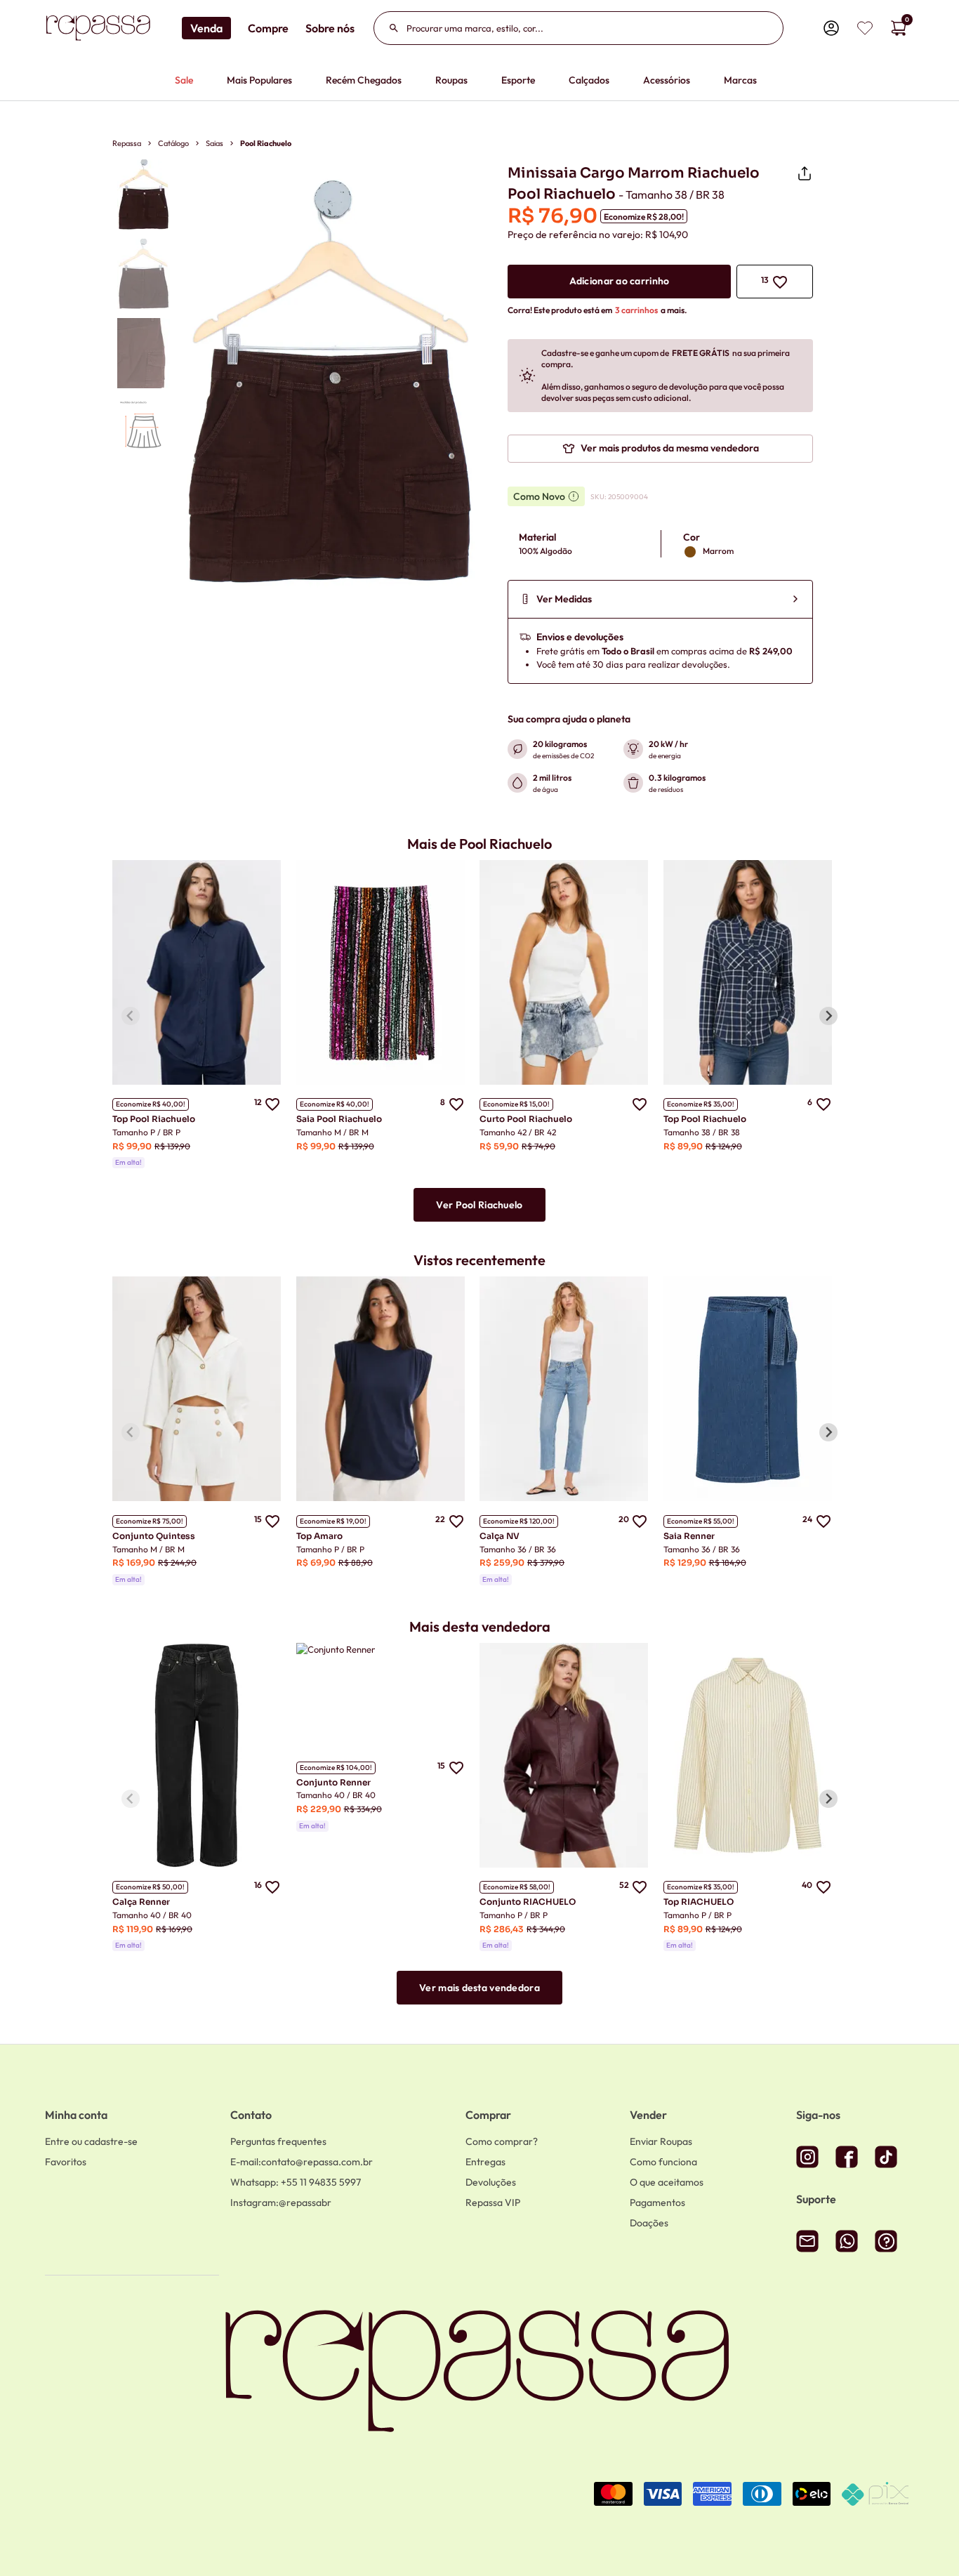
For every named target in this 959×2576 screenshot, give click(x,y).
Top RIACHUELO (699, 1902)
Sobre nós (330, 28)
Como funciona (663, 2162)
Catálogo (173, 143)
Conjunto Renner (333, 1782)
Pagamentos (657, 2202)
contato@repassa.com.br (302, 2162)
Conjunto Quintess (154, 1536)
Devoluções (491, 2182)
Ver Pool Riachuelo (479, 1205)
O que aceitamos (667, 2182)
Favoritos (66, 2162)
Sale (184, 80)
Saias (214, 143)
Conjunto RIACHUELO (528, 1902)
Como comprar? (502, 2141)
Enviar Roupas (661, 2141)
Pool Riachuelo (266, 143)
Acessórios (667, 80)
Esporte (518, 80)
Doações (649, 2223)
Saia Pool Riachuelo (339, 1119)
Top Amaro (319, 1536)
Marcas (740, 80)
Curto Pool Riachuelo (526, 1119)
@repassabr (281, 2202)
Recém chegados (364, 80)
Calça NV (500, 1536)
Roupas (451, 80)
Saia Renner (689, 1536)
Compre (268, 28)
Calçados (589, 80)
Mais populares (259, 80)
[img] (865, 28)
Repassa (127, 143)
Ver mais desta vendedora (479, 1988)
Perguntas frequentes (278, 2141)
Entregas (485, 2162)
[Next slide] (828, 1016)
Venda (206, 28)
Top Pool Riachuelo (154, 1119)
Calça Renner (141, 1902)
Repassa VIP (493, 2202)
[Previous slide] (131, 1016)
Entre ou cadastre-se (91, 2141)
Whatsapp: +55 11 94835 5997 (296, 2182)
